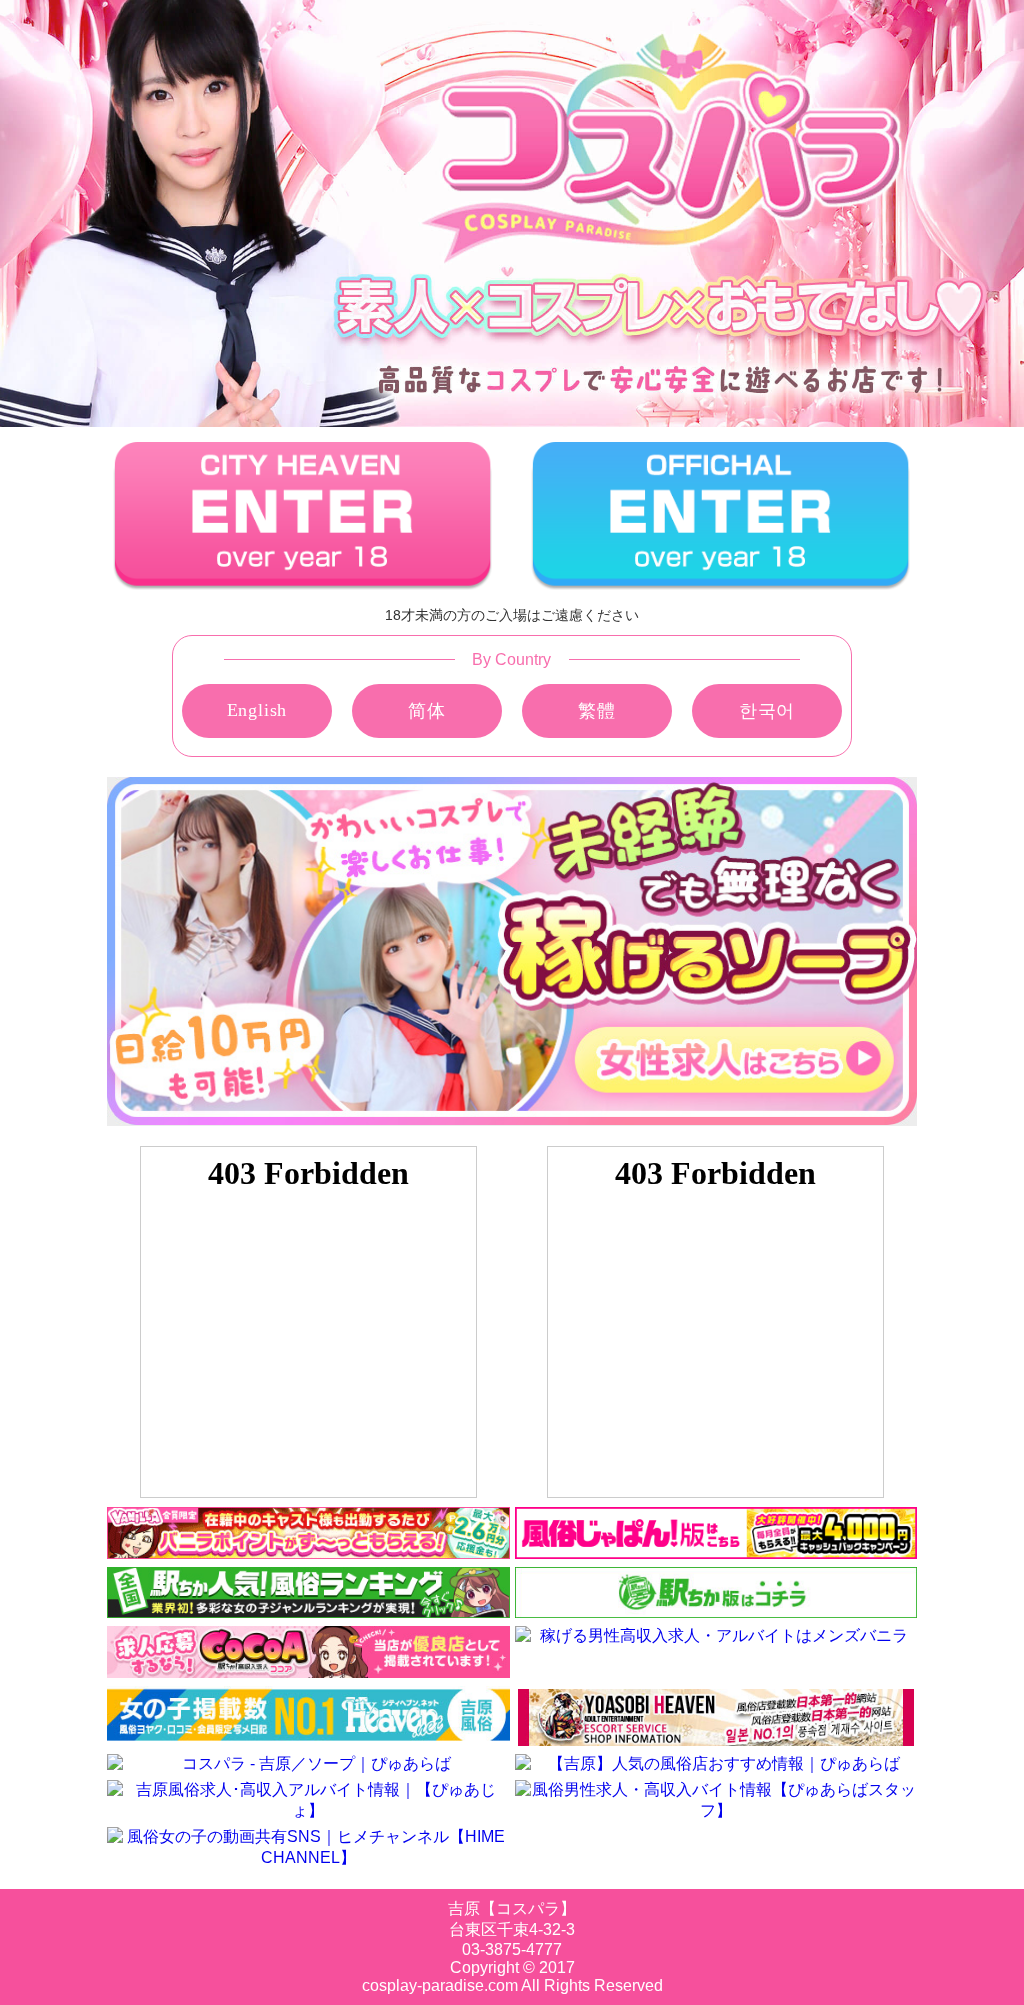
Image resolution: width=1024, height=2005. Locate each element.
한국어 (767, 711)
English (257, 710)
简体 (427, 711)
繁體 (597, 711)
